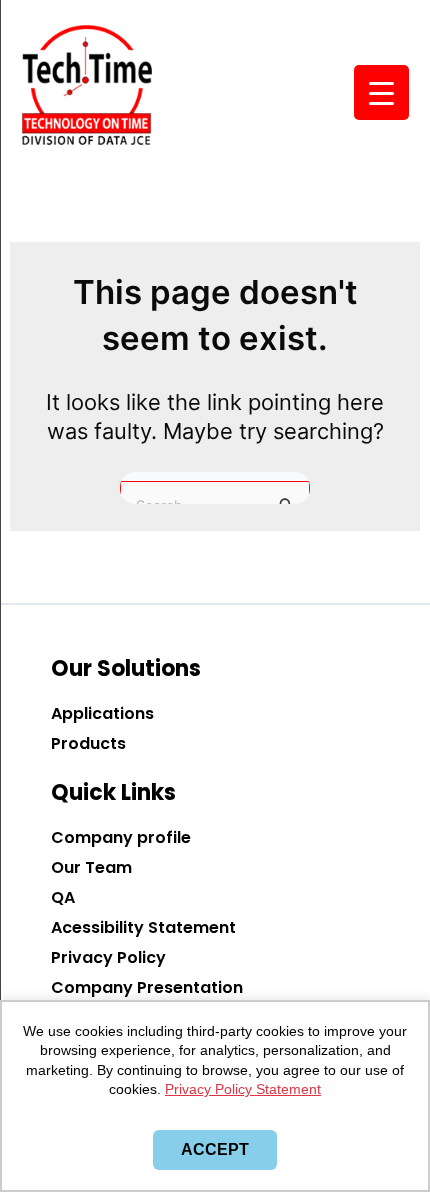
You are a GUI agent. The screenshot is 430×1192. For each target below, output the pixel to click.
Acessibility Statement (143, 927)
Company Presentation (147, 987)
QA (63, 897)
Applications (102, 713)
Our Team (91, 867)
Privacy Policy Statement (243, 1089)
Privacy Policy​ (108, 957)
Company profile (121, 837)
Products (88, 743)
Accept (215, 1149)
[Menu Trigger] (381, 92)
